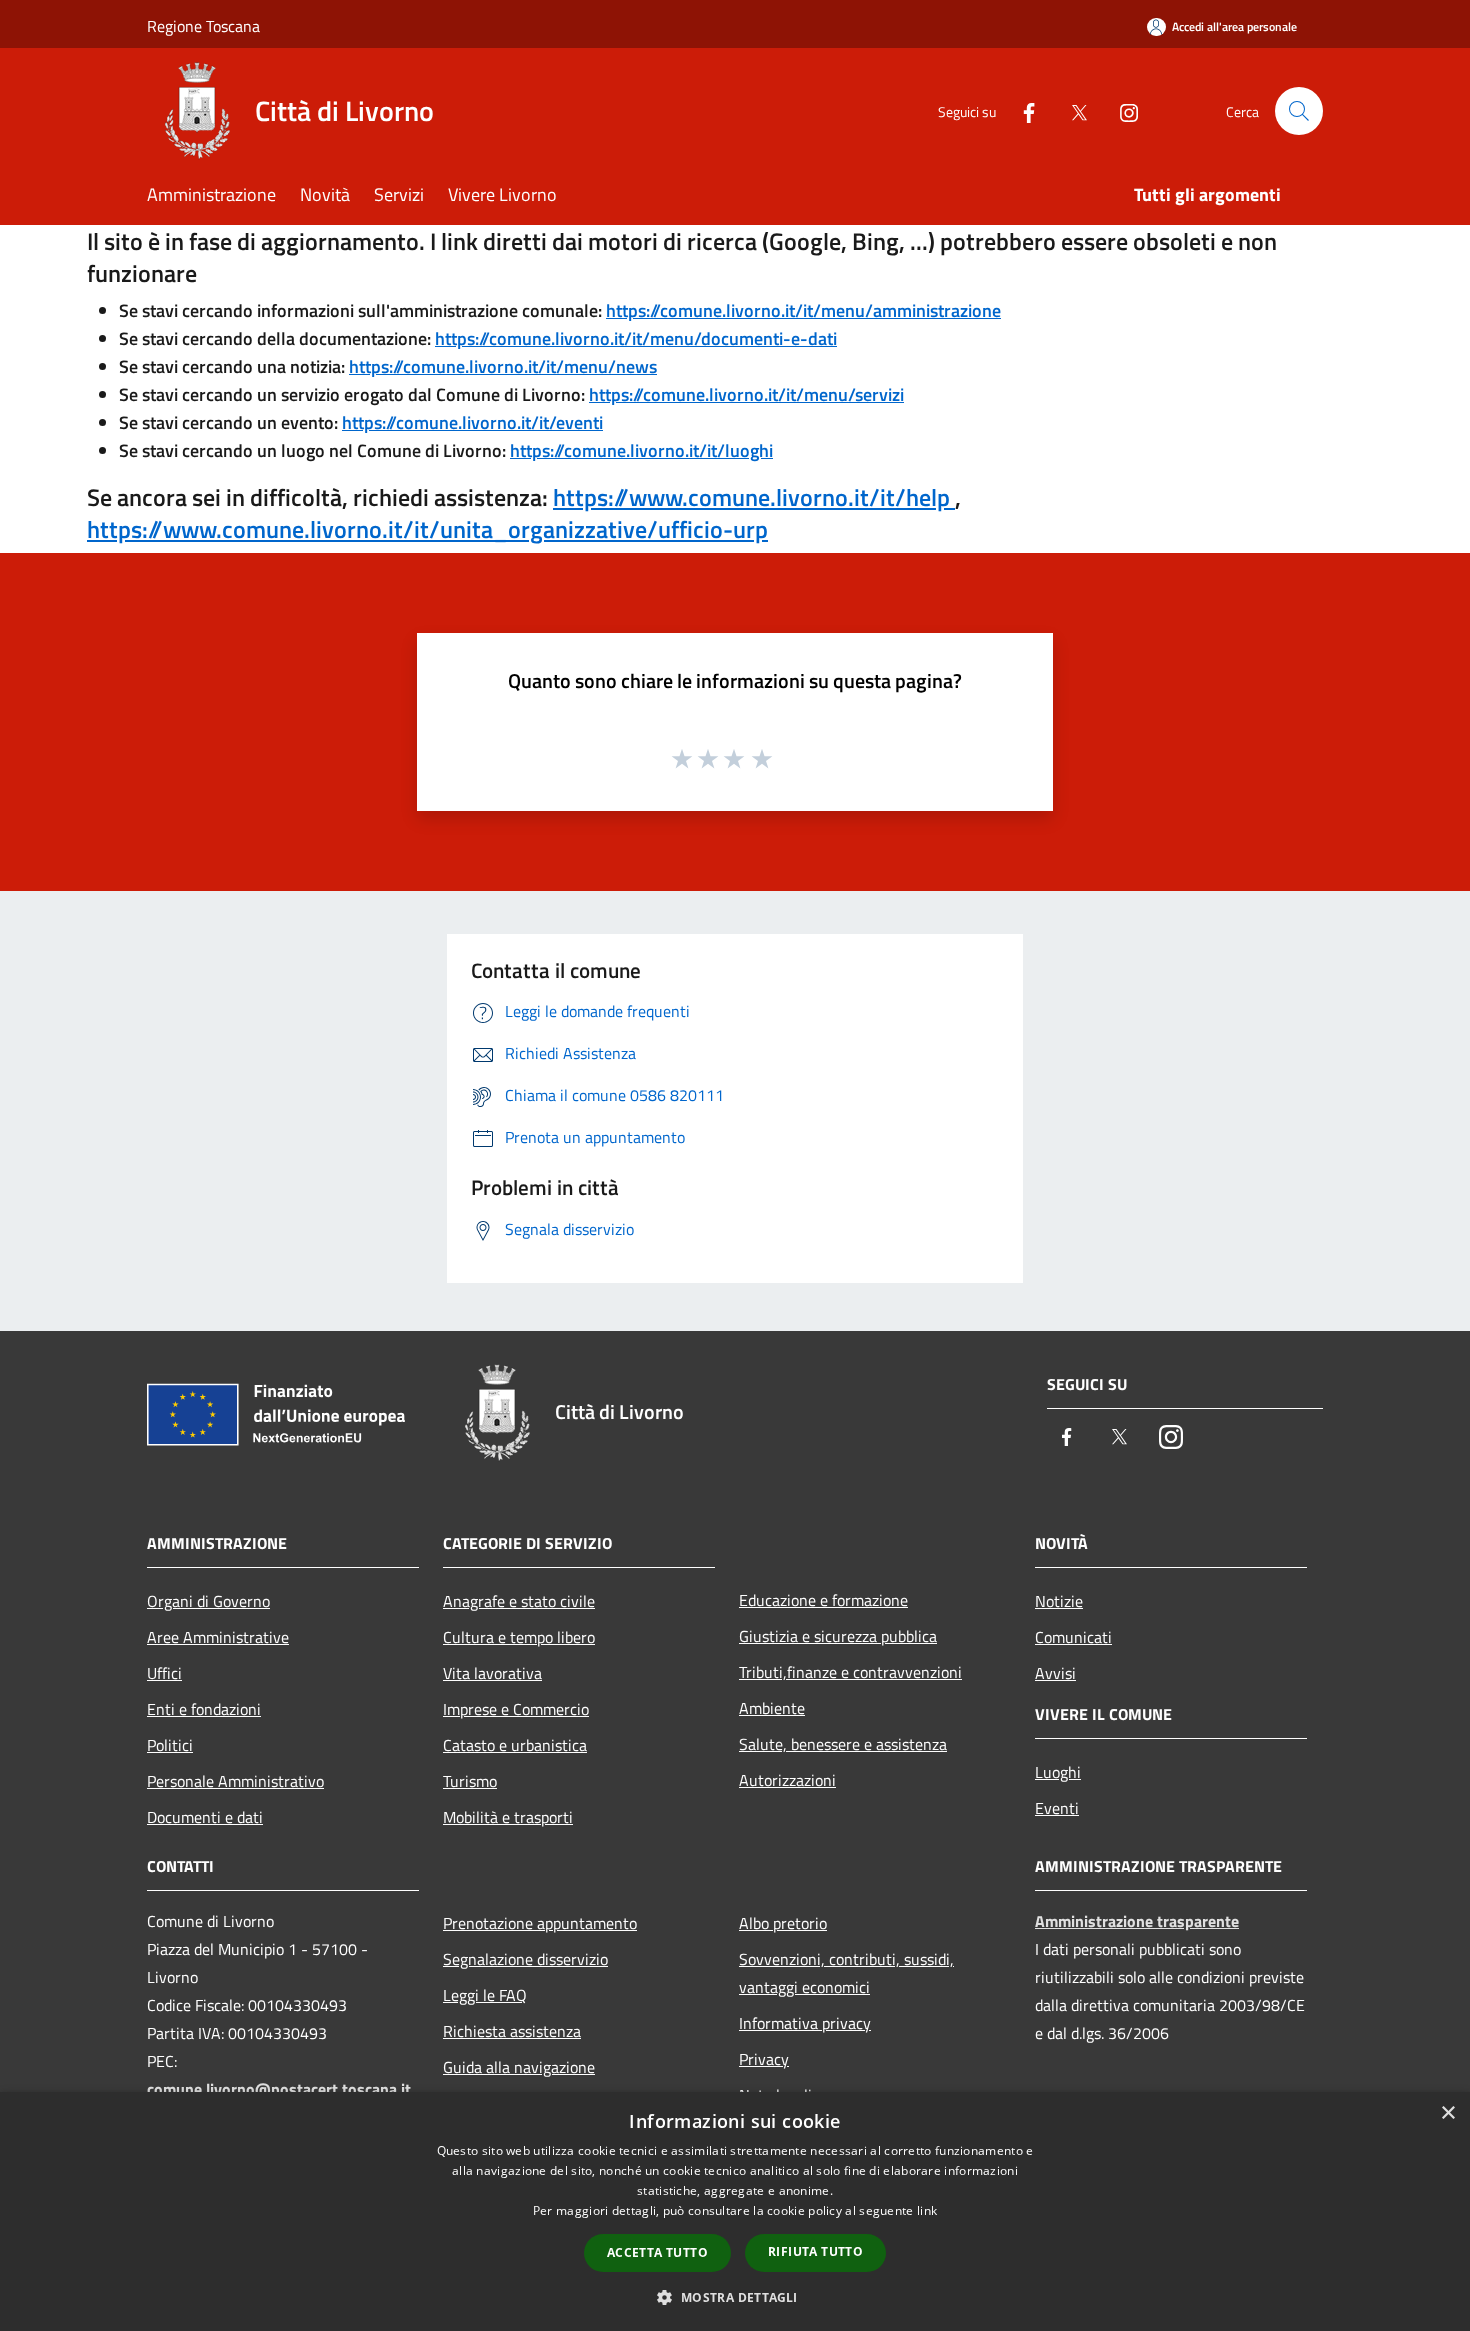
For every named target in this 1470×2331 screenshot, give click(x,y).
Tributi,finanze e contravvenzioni (850, 1672)
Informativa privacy (805, 2023)
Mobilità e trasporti (508, 1817)
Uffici (164, 1673)
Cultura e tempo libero (519, 1637)
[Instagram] (1121, 110)
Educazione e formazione (823, 1600)
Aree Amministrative (218, 1637)
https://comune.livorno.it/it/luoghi (641, 450)
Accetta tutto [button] (657, 2252)
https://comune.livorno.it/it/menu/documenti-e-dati (636, 338)
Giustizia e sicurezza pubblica (838, 1636)
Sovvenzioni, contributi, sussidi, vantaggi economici (846, 1973)
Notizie (1059, 1601)
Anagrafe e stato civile (519, 1601)
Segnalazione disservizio (525, 1959)
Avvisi (1055, 1673)
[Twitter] (1071, 110)
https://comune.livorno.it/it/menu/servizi (746, 394)
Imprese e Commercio (516, 1709)
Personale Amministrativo (235, 1781)
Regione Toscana (203, 26)
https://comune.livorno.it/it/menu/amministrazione (803, 310)
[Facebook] (1021, 110)
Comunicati (1073, 1637)
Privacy (764, 2059)
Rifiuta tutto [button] (815, 2251)
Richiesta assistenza (512, 2031)
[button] (734, 2297)
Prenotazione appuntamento (540, 1923)
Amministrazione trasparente (1137, 1921)
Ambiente (772, 1708)
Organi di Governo (208, 1601)
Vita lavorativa (492, 1673)
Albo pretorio (783, 1923)
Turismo (470, 1781)
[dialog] (735, 2211)
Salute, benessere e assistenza (843, 1744)
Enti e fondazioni (204, 1709)
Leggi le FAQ (485, 1995)
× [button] (1447, 2113)
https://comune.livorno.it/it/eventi (472, 422)
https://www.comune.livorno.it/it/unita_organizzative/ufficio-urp (427, 529)
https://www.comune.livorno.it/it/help (754, 497)
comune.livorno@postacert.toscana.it (279, 2089)
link (927, 2210)
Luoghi (1058, 1772)
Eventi (1057, 1808)
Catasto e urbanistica (515, 1745)
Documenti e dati (205, 1817)
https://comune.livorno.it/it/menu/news (503, 366)
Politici (170, 1745)
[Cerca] (1299, 111)
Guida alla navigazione (519, 2067)
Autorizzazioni (787, 1780)
